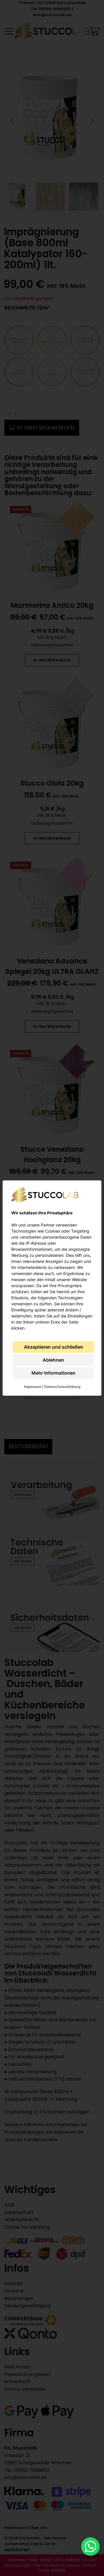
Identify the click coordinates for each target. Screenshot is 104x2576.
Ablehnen (53, 1360)
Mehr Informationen (53, 1373)
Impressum (33, 1387)
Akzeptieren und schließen (54, 1347)
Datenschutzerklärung (62, 1387)
